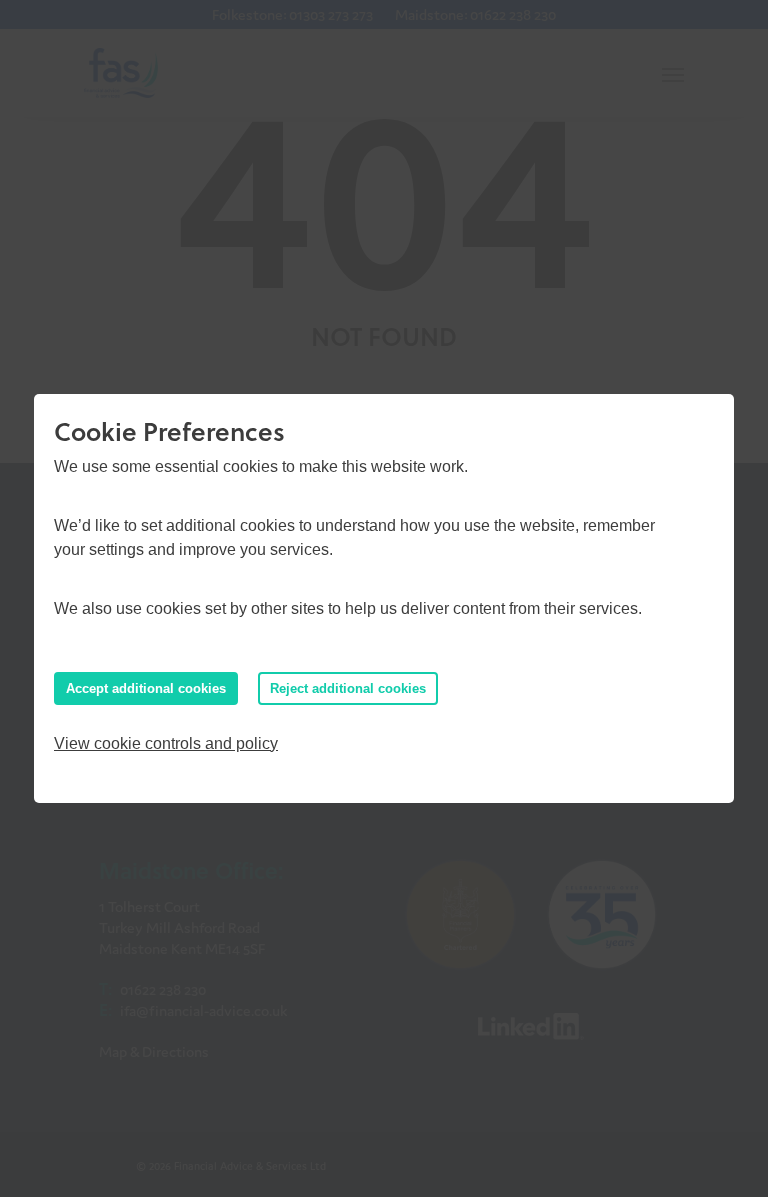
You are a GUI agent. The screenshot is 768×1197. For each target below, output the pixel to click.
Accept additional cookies (146, 688)
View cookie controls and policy (166, 743)
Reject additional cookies (348, 688)
